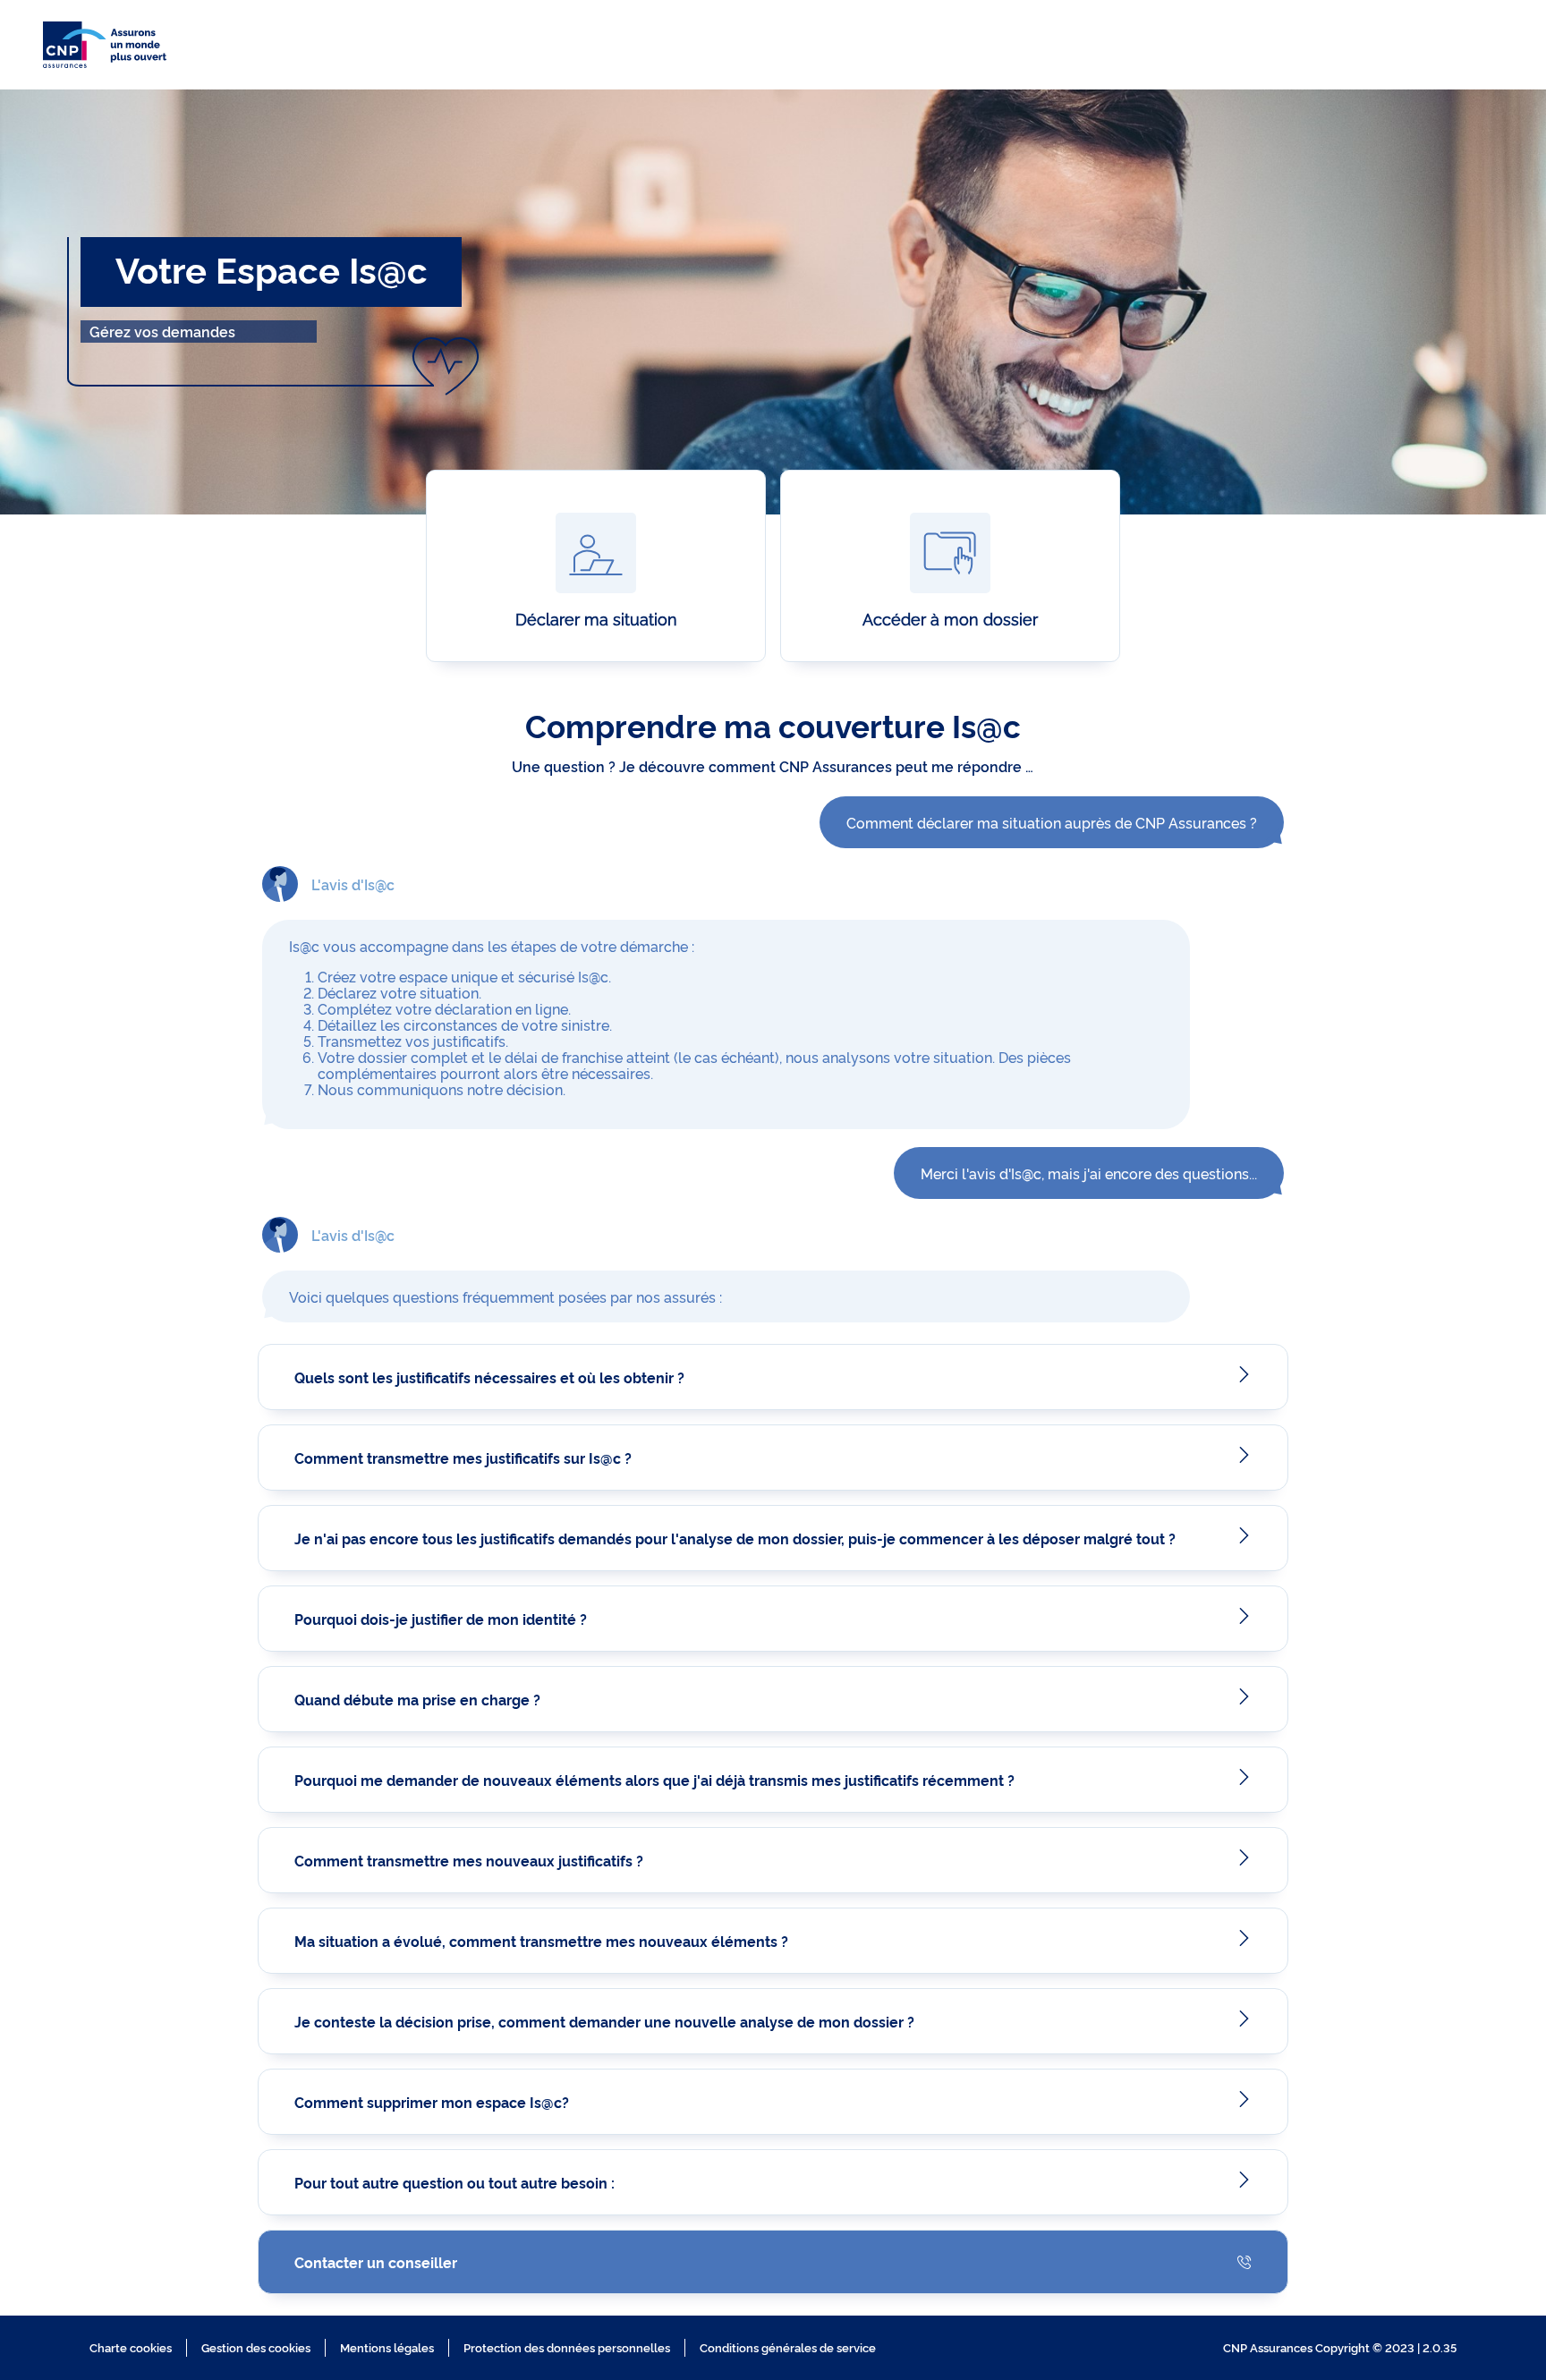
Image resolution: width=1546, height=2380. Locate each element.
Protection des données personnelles (567, 2347)
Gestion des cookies (256, 2347)
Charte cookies (131, 2347)
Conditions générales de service (788, 2347)
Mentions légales (387, 2347)
